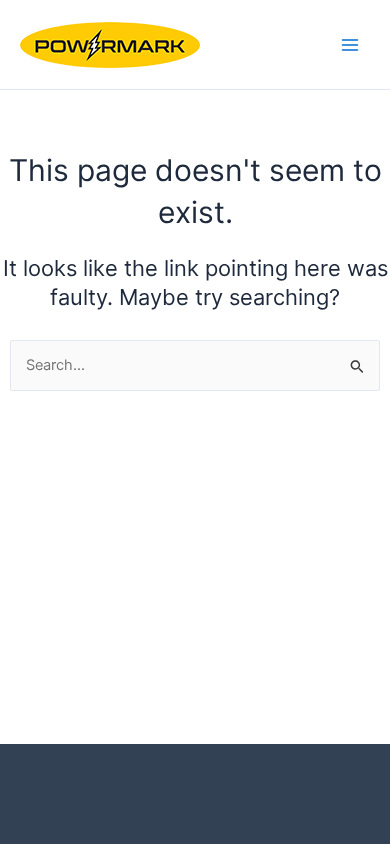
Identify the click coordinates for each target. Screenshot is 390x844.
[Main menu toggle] (350, 44)
